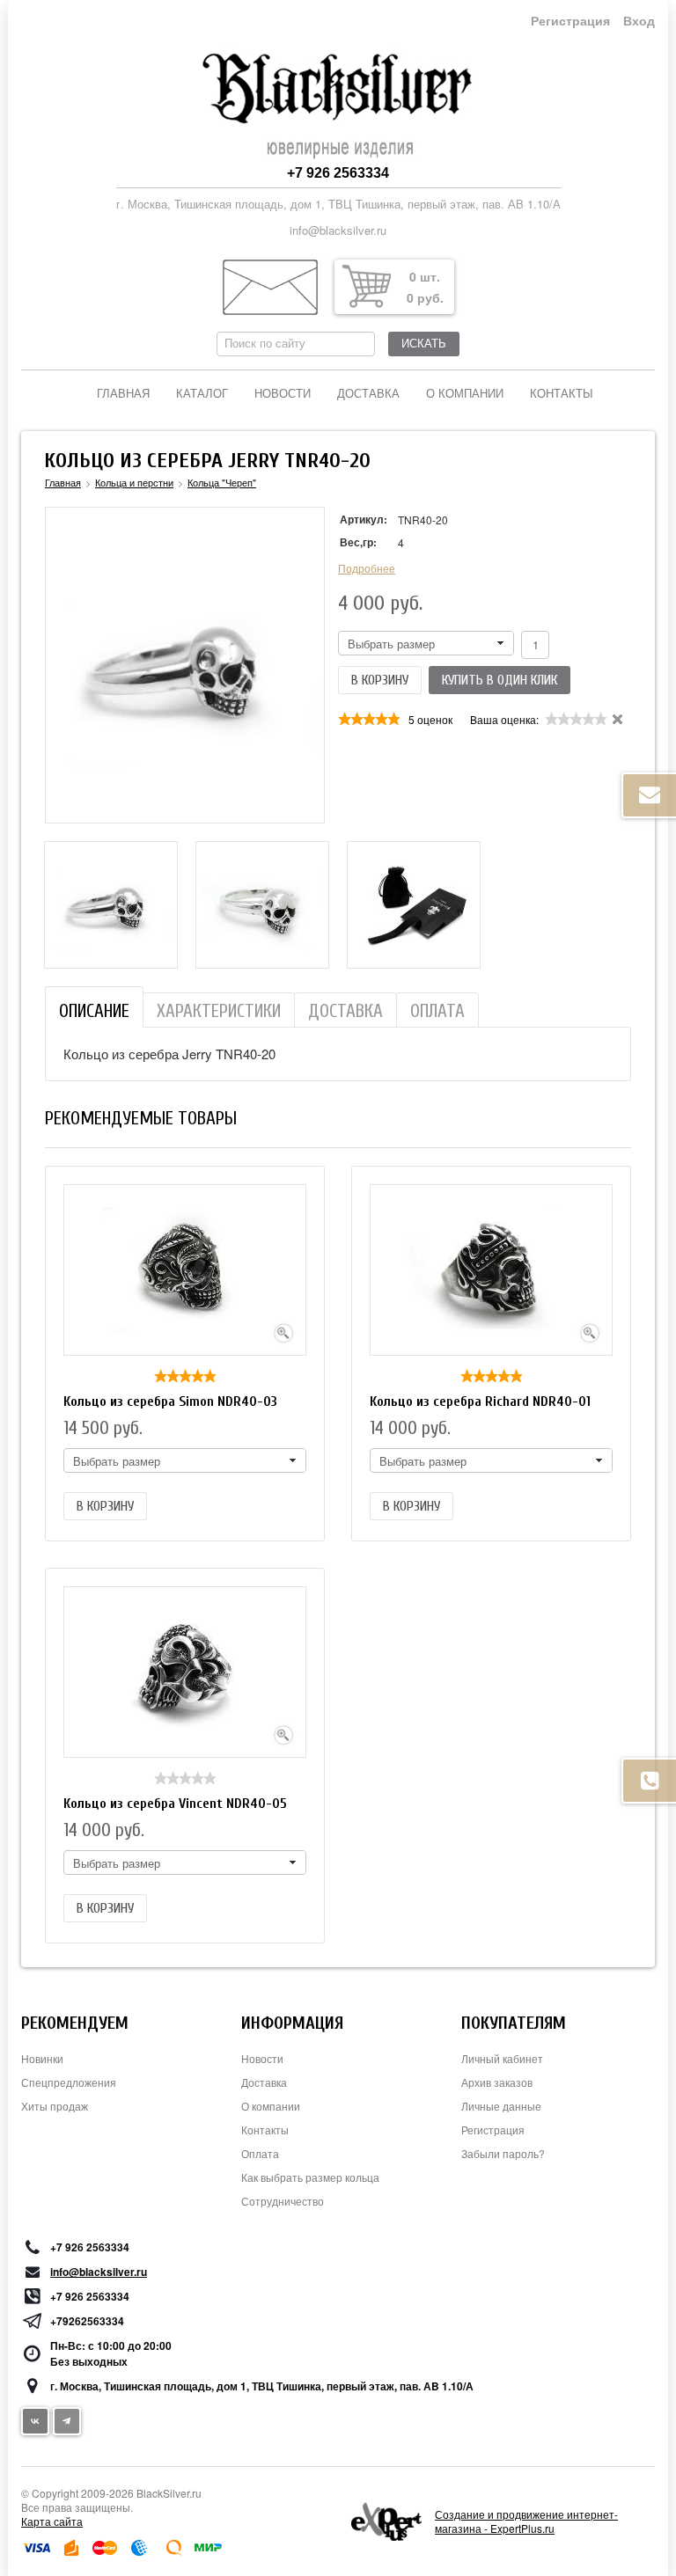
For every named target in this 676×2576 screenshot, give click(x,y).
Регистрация (570, 21)
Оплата (260, 2153)
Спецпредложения (69, 2082)
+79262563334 (87, 2321)
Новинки (42, 2058)
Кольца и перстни (134, 482)
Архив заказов (497, 2082)
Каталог (202, 394)
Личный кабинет (502, 2058)
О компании (465, 394)
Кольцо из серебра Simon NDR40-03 (170, 1401)
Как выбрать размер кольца (310, 2177)
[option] (111, 905)
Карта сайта (52, 2521)
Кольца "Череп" (222, 482)
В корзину (380, 680)
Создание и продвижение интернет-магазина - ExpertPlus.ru (526, 2521)
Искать (424, 344)
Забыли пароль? (503, 2153)
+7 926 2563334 (338, 173)
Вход (639, 21)
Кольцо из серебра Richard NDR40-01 (480, 1401)
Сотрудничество (283, 2201)
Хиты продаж (55, 2106)
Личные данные (501, 2106)
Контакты (562, 394)
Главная (123, 394)
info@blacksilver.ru (338, 230)
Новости (283, 394)
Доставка (368, 394)
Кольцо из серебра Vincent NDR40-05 (175, 1804)
